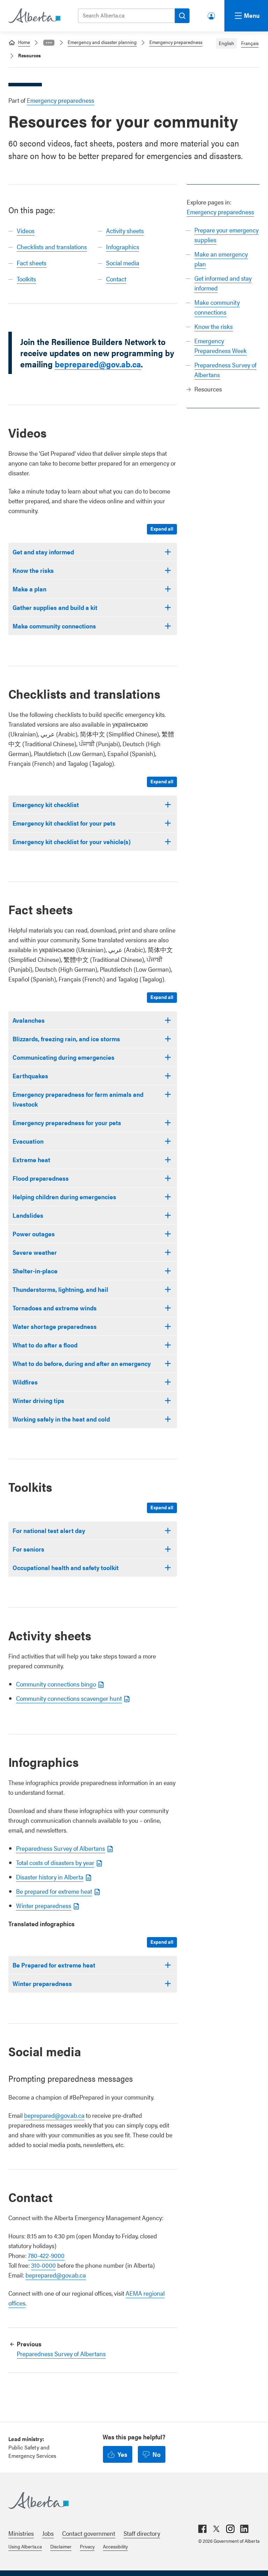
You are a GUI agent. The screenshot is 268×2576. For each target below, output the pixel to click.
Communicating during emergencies (64, 1057)
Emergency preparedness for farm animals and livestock (78, 1099)
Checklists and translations (52, 247)
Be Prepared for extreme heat (54, 1965)
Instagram (230, 2529)
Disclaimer (61, 2546)
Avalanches (29, 1020)
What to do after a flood (45, 1345)
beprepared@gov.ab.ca (98, 364)
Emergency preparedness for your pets (67, 1122)
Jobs (48, 2533)
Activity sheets (125, 231)
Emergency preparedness (176, 42)
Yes (122, 2454)
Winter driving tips (38, 1400)
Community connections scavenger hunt (69, 1698)
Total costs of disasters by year (55, 1862)
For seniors (28, 1549)
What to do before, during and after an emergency (82, 1363)
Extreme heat (31, 1160)
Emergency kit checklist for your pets (64, 823)
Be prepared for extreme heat (54, 1891)
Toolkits (26, 279)
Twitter (216, 2529)
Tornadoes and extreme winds (55, 1308)
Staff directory (142, 2533)
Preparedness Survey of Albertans (61, 1848)
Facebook (202, 2529)
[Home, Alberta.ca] (34, 16)
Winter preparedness (44, 1905)
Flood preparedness (41, 1178)
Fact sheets (32, 263)
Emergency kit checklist (46, 804)
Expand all (162, 528)
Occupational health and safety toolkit (66, 1567)
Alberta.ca (127, 2501)
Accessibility (115, 2546)
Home (24, 42)
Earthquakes (30, 1076)
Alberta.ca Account (212, 15)
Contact (116, 279)
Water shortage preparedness (55, 1326)
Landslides (28, 1215)
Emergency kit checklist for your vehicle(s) (72, 841)
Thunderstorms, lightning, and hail (60, 1289)
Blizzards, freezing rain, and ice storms (66, 1039)
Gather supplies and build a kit (55, 607)
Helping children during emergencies (64, 1197)
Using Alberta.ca (25, 2546)
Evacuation (28, 1141)
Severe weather (35, 1252)
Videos (26, 231)
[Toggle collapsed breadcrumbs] (49, 43)
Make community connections (54, 626)
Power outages (34, 1234)
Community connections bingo (56, 1684)
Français (250, 43)
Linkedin (244, 2529)
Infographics (123, 247)
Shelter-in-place (35, 1271)
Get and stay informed (43, 552)
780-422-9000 (46, 2255)
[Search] (182, 16)
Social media (123, 263)
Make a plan (29, 589)
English (226, 43)
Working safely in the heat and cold (61, 1419)
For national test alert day (49, 1530)
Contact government (89, 2533)
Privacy (87, 2546)
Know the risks (214, 326)
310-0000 (43, 2265)
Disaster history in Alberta (50, 1877)
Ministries (21, 2533)
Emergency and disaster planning (102, 42)
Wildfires (25, 1382)
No (157, 2454)
